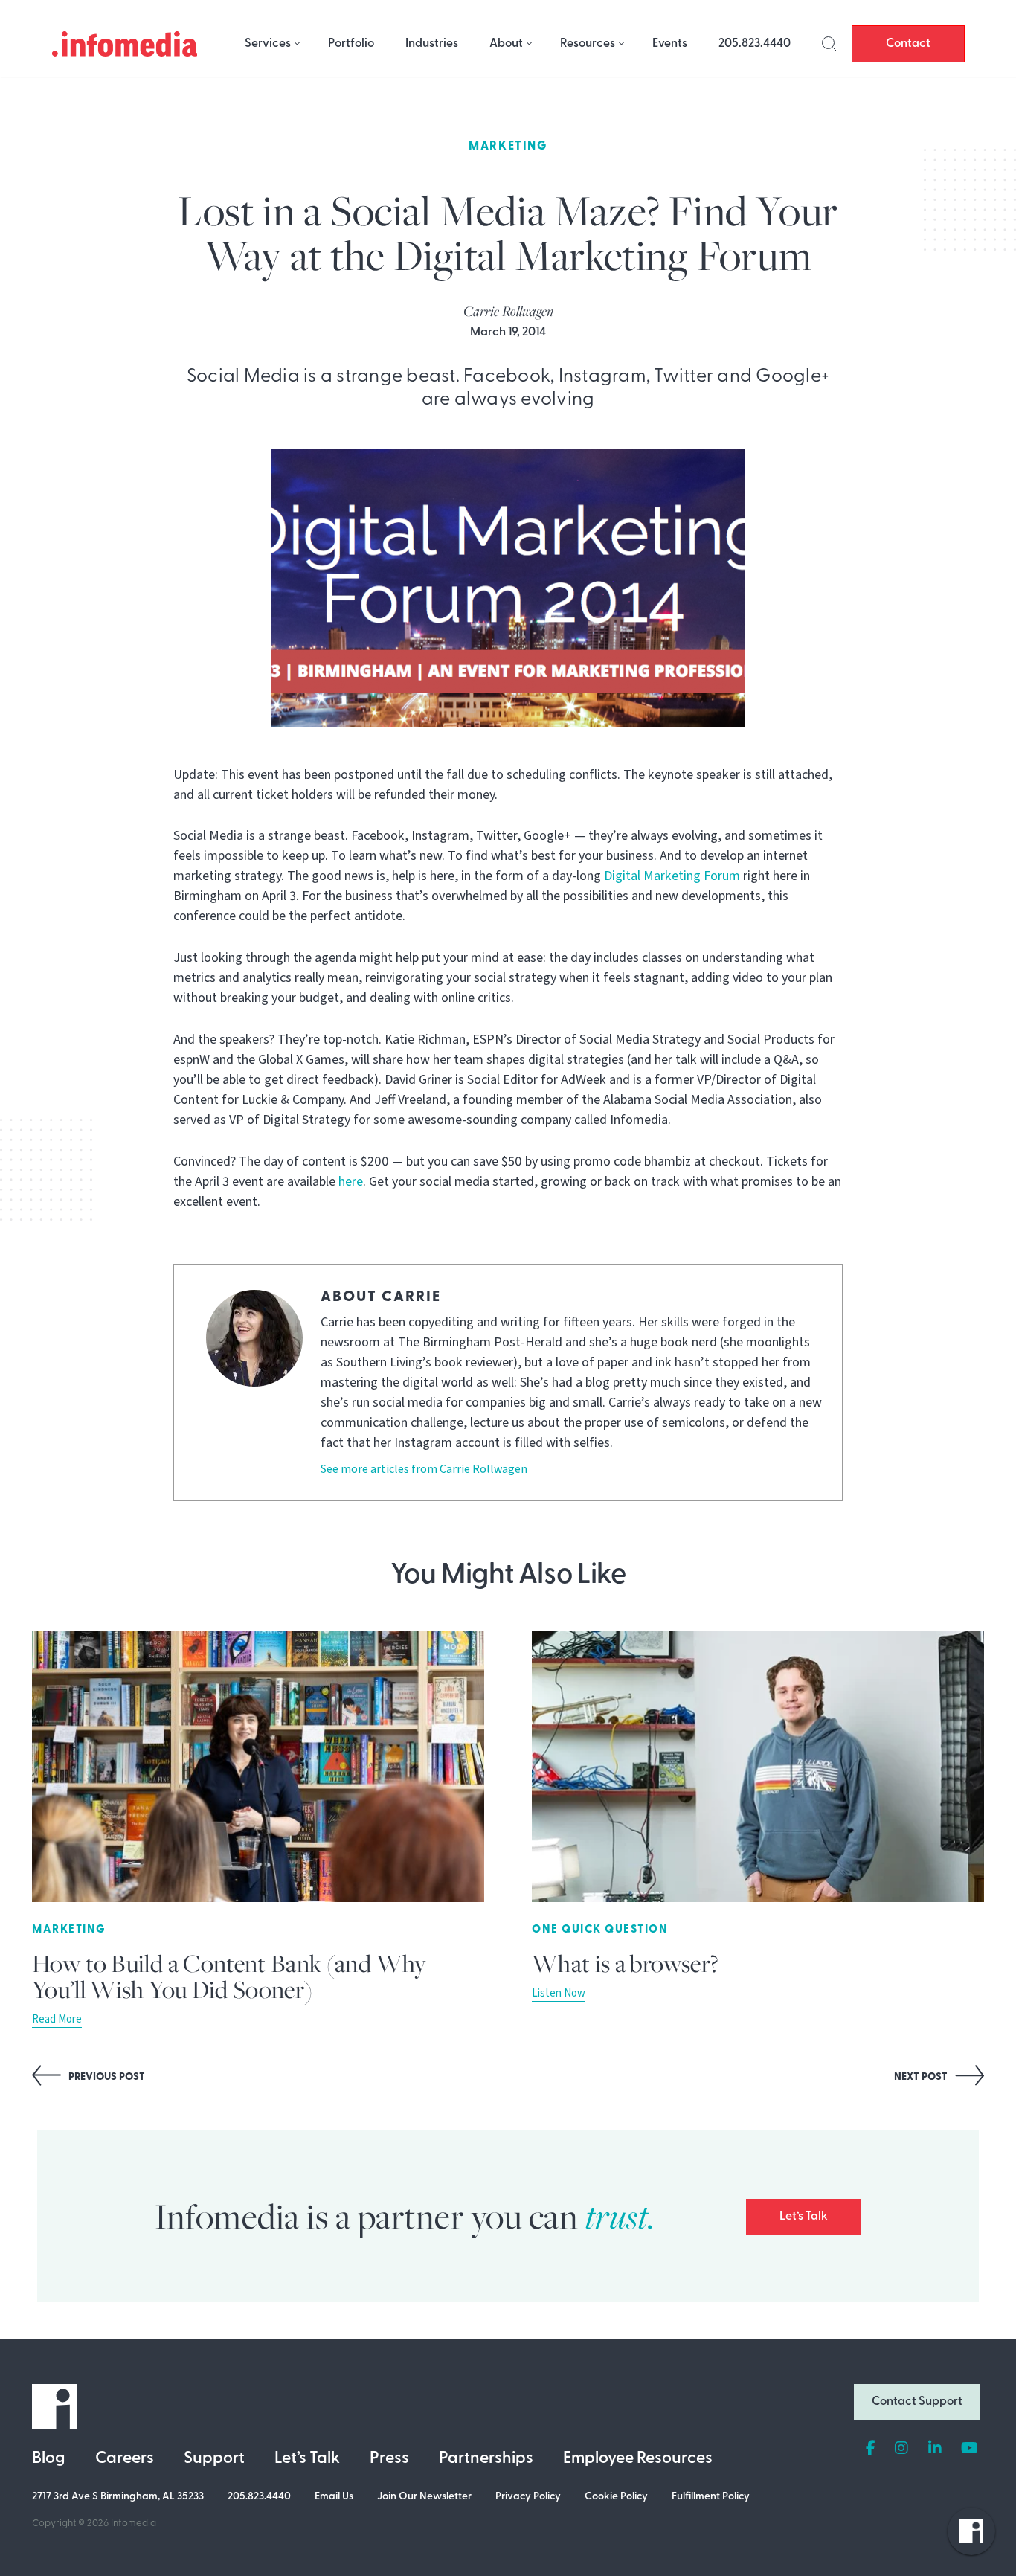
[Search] (829, 44)
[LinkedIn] (935, 2449)
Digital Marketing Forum (672, 876)
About (506, 44)
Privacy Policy (528, 2497)
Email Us (334, 2497)
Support (214, 2459)
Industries (432, 44)
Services (268, 44)
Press (389, 2459)
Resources (588, 44)
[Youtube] (970, 2449)
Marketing (508, 147)
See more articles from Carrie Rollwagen (424, 1469)
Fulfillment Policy (711, 2497)
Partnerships (486, 2459)
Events (670, 44)
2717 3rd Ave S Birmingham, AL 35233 (118, 2497)
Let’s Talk (804, 2217)
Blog (49, 2459)
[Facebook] (871, 2449)
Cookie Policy (616, 2497)
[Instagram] (901, 2449)
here (351, 1182)
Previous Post (106, 2077)
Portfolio (351, 44)
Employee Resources (638, 2459)
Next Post (922, 2077)
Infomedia (134, 2524)
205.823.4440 (755, 44)
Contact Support (917, 2402)
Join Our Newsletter (424, 2497)
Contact (908, 44)
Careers (125, 2459)
